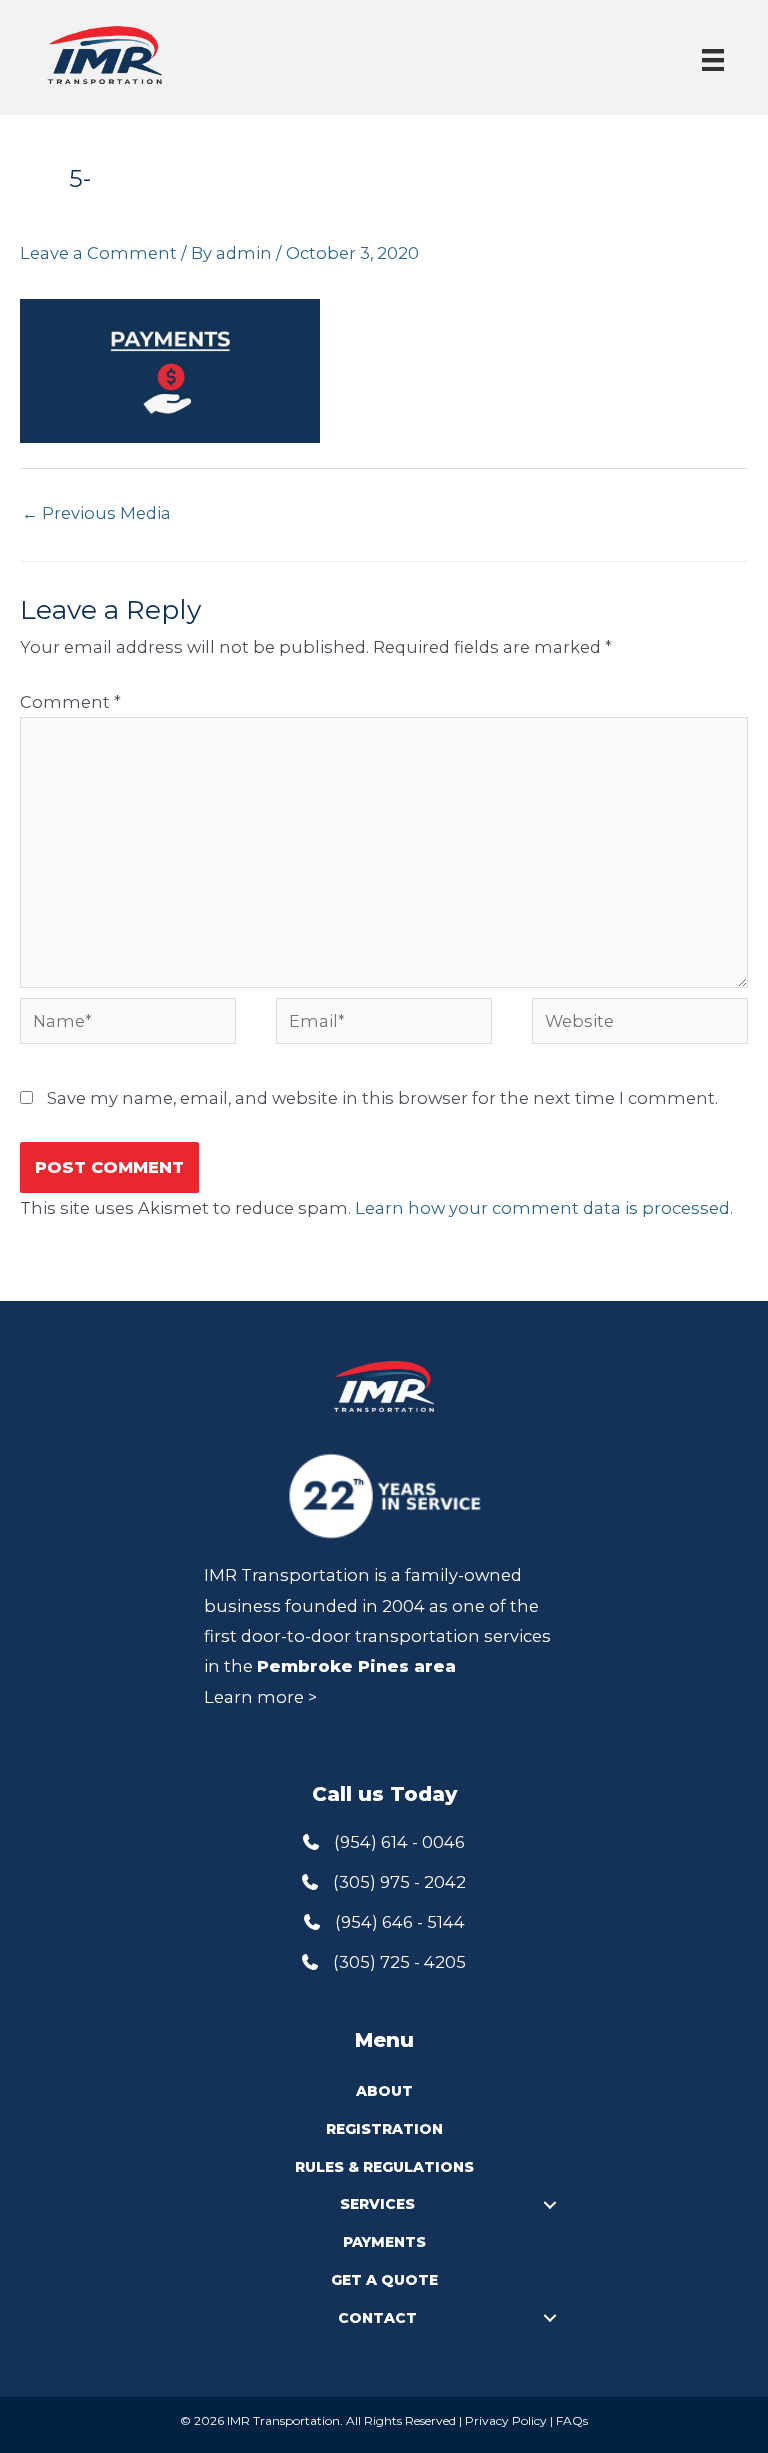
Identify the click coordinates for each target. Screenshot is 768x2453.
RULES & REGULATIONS (384, 2167)
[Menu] (713, 60)
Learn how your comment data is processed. (544, 1208)
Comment (70, 702)
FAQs (572, 2420)
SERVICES (377, 2204)
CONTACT (377, 2318)
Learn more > (260, 1697)
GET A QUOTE (384, 2280)
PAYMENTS (384, 2242)
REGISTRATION (384, 2129)
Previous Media (96, 513)
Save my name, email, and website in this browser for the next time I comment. (382, 1098)
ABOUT (384, 2091)
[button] (550, 2204)
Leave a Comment (98, 253)
